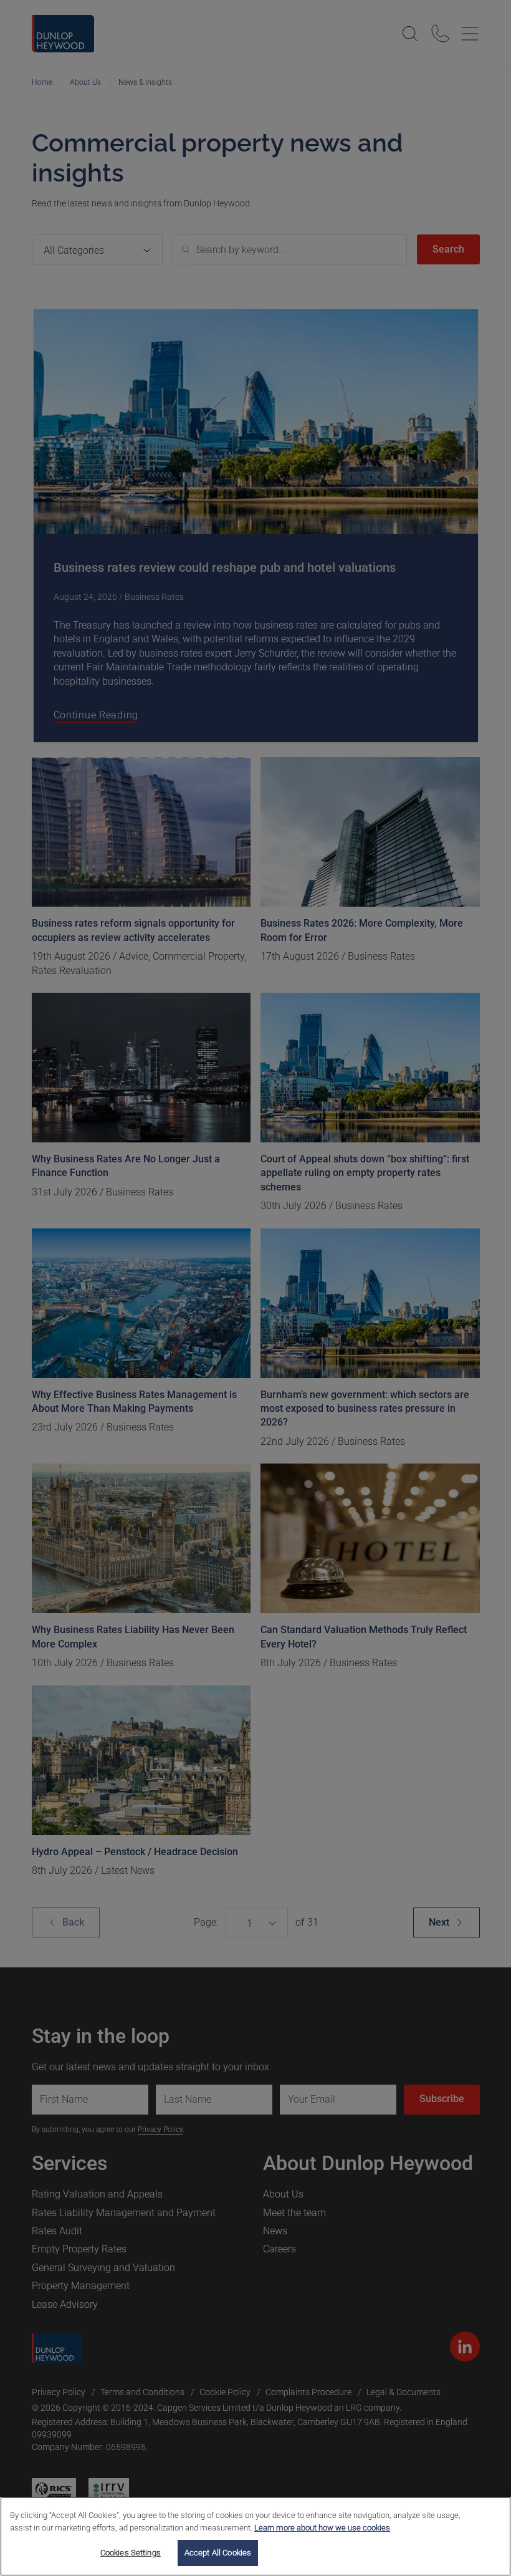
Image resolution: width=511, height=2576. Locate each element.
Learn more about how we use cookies (322, 2528)
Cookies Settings (131, 2553)
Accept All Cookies (218, 2553)
